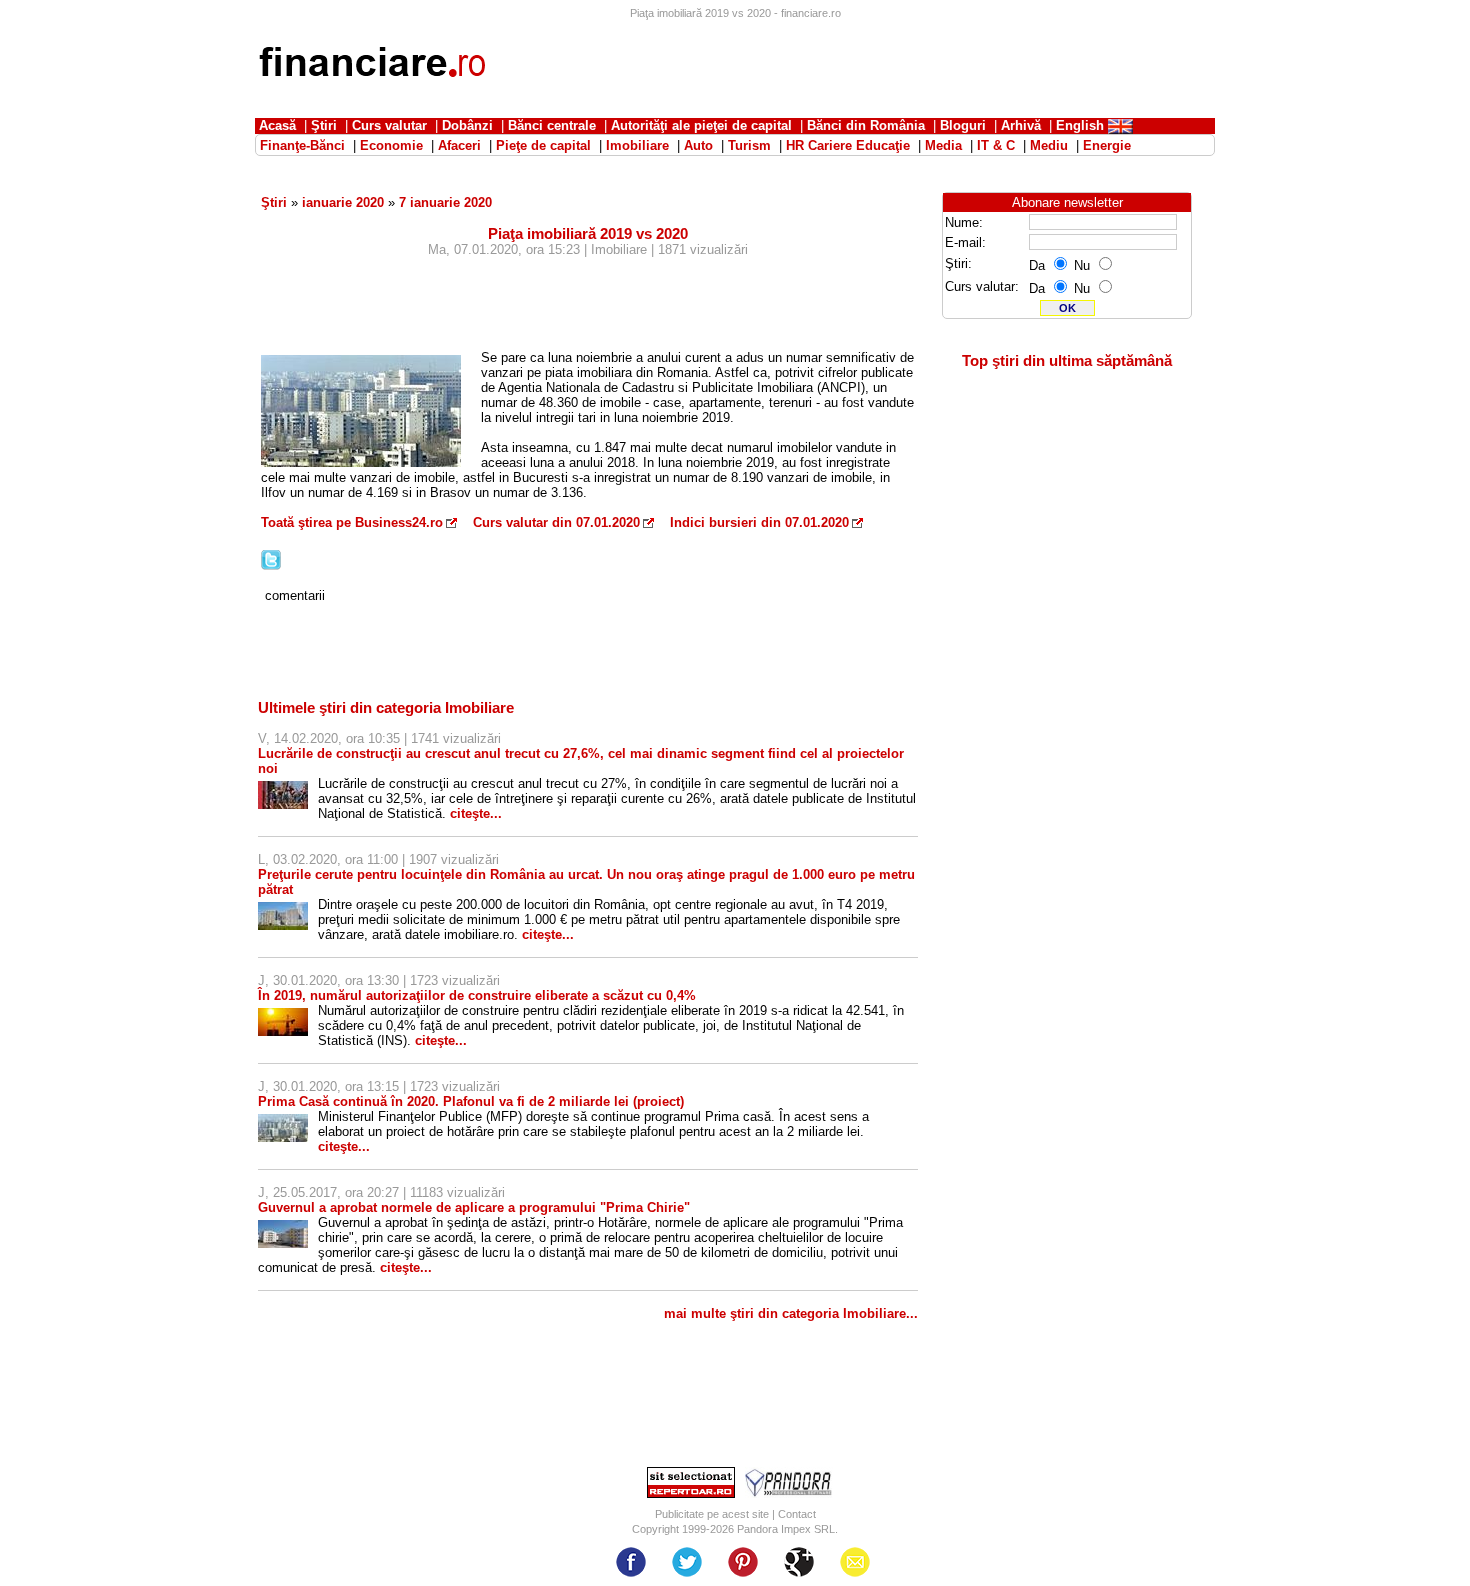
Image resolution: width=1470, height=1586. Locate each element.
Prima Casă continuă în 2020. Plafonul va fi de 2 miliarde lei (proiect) (471, 1101)
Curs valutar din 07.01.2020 (556, 522)
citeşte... (476, 813)
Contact (797, 1514)
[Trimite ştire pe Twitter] (271, 565)
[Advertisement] (851, 65)
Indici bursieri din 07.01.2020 (759, 522)
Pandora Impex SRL (786, 1529)
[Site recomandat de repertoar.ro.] (691, 1493)
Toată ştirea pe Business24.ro (352, 522)
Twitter (687, 1562)
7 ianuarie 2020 (445, 202)
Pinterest (743, 1562)
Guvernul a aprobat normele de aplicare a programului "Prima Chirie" (474, 1207)
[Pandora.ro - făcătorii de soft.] (789, 1493)
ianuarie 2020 (343, 202)
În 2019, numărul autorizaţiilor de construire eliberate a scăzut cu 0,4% (477, 995)
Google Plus (799, 1562)
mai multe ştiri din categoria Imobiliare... (791, 1313)
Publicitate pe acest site (712, 1514)
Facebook (631, 1562)
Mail (855, 1562)
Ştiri (274, 202)
